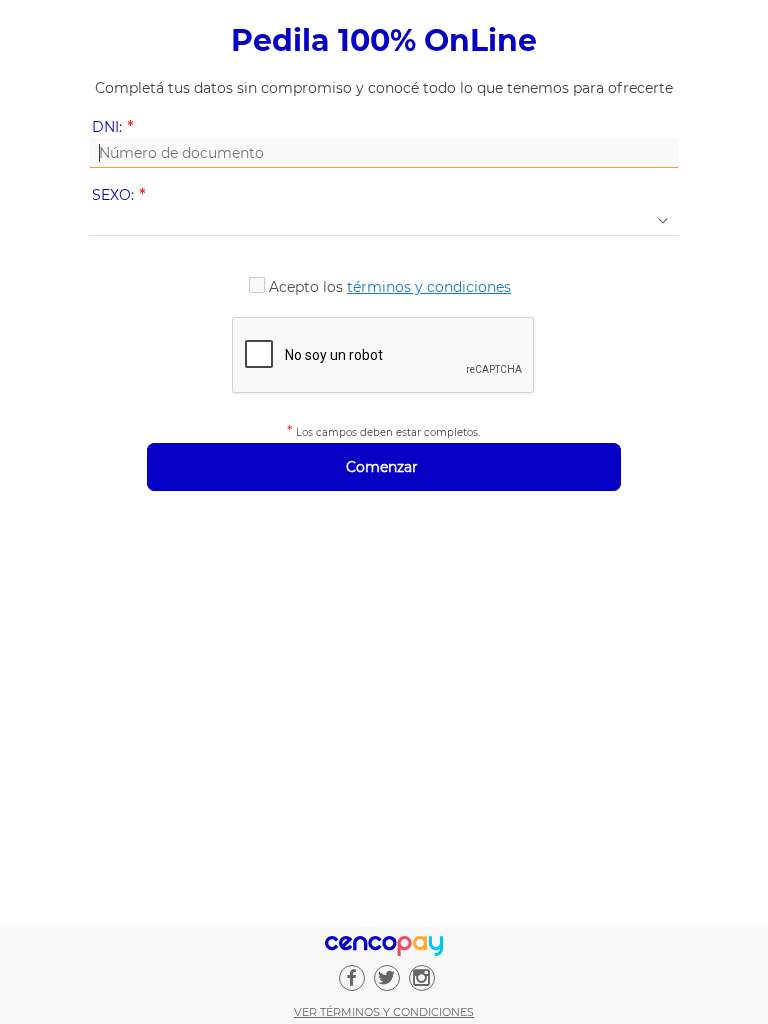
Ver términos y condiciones (384, 1012)
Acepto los (390, 287)
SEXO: (122, 195)
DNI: (116, 127)
